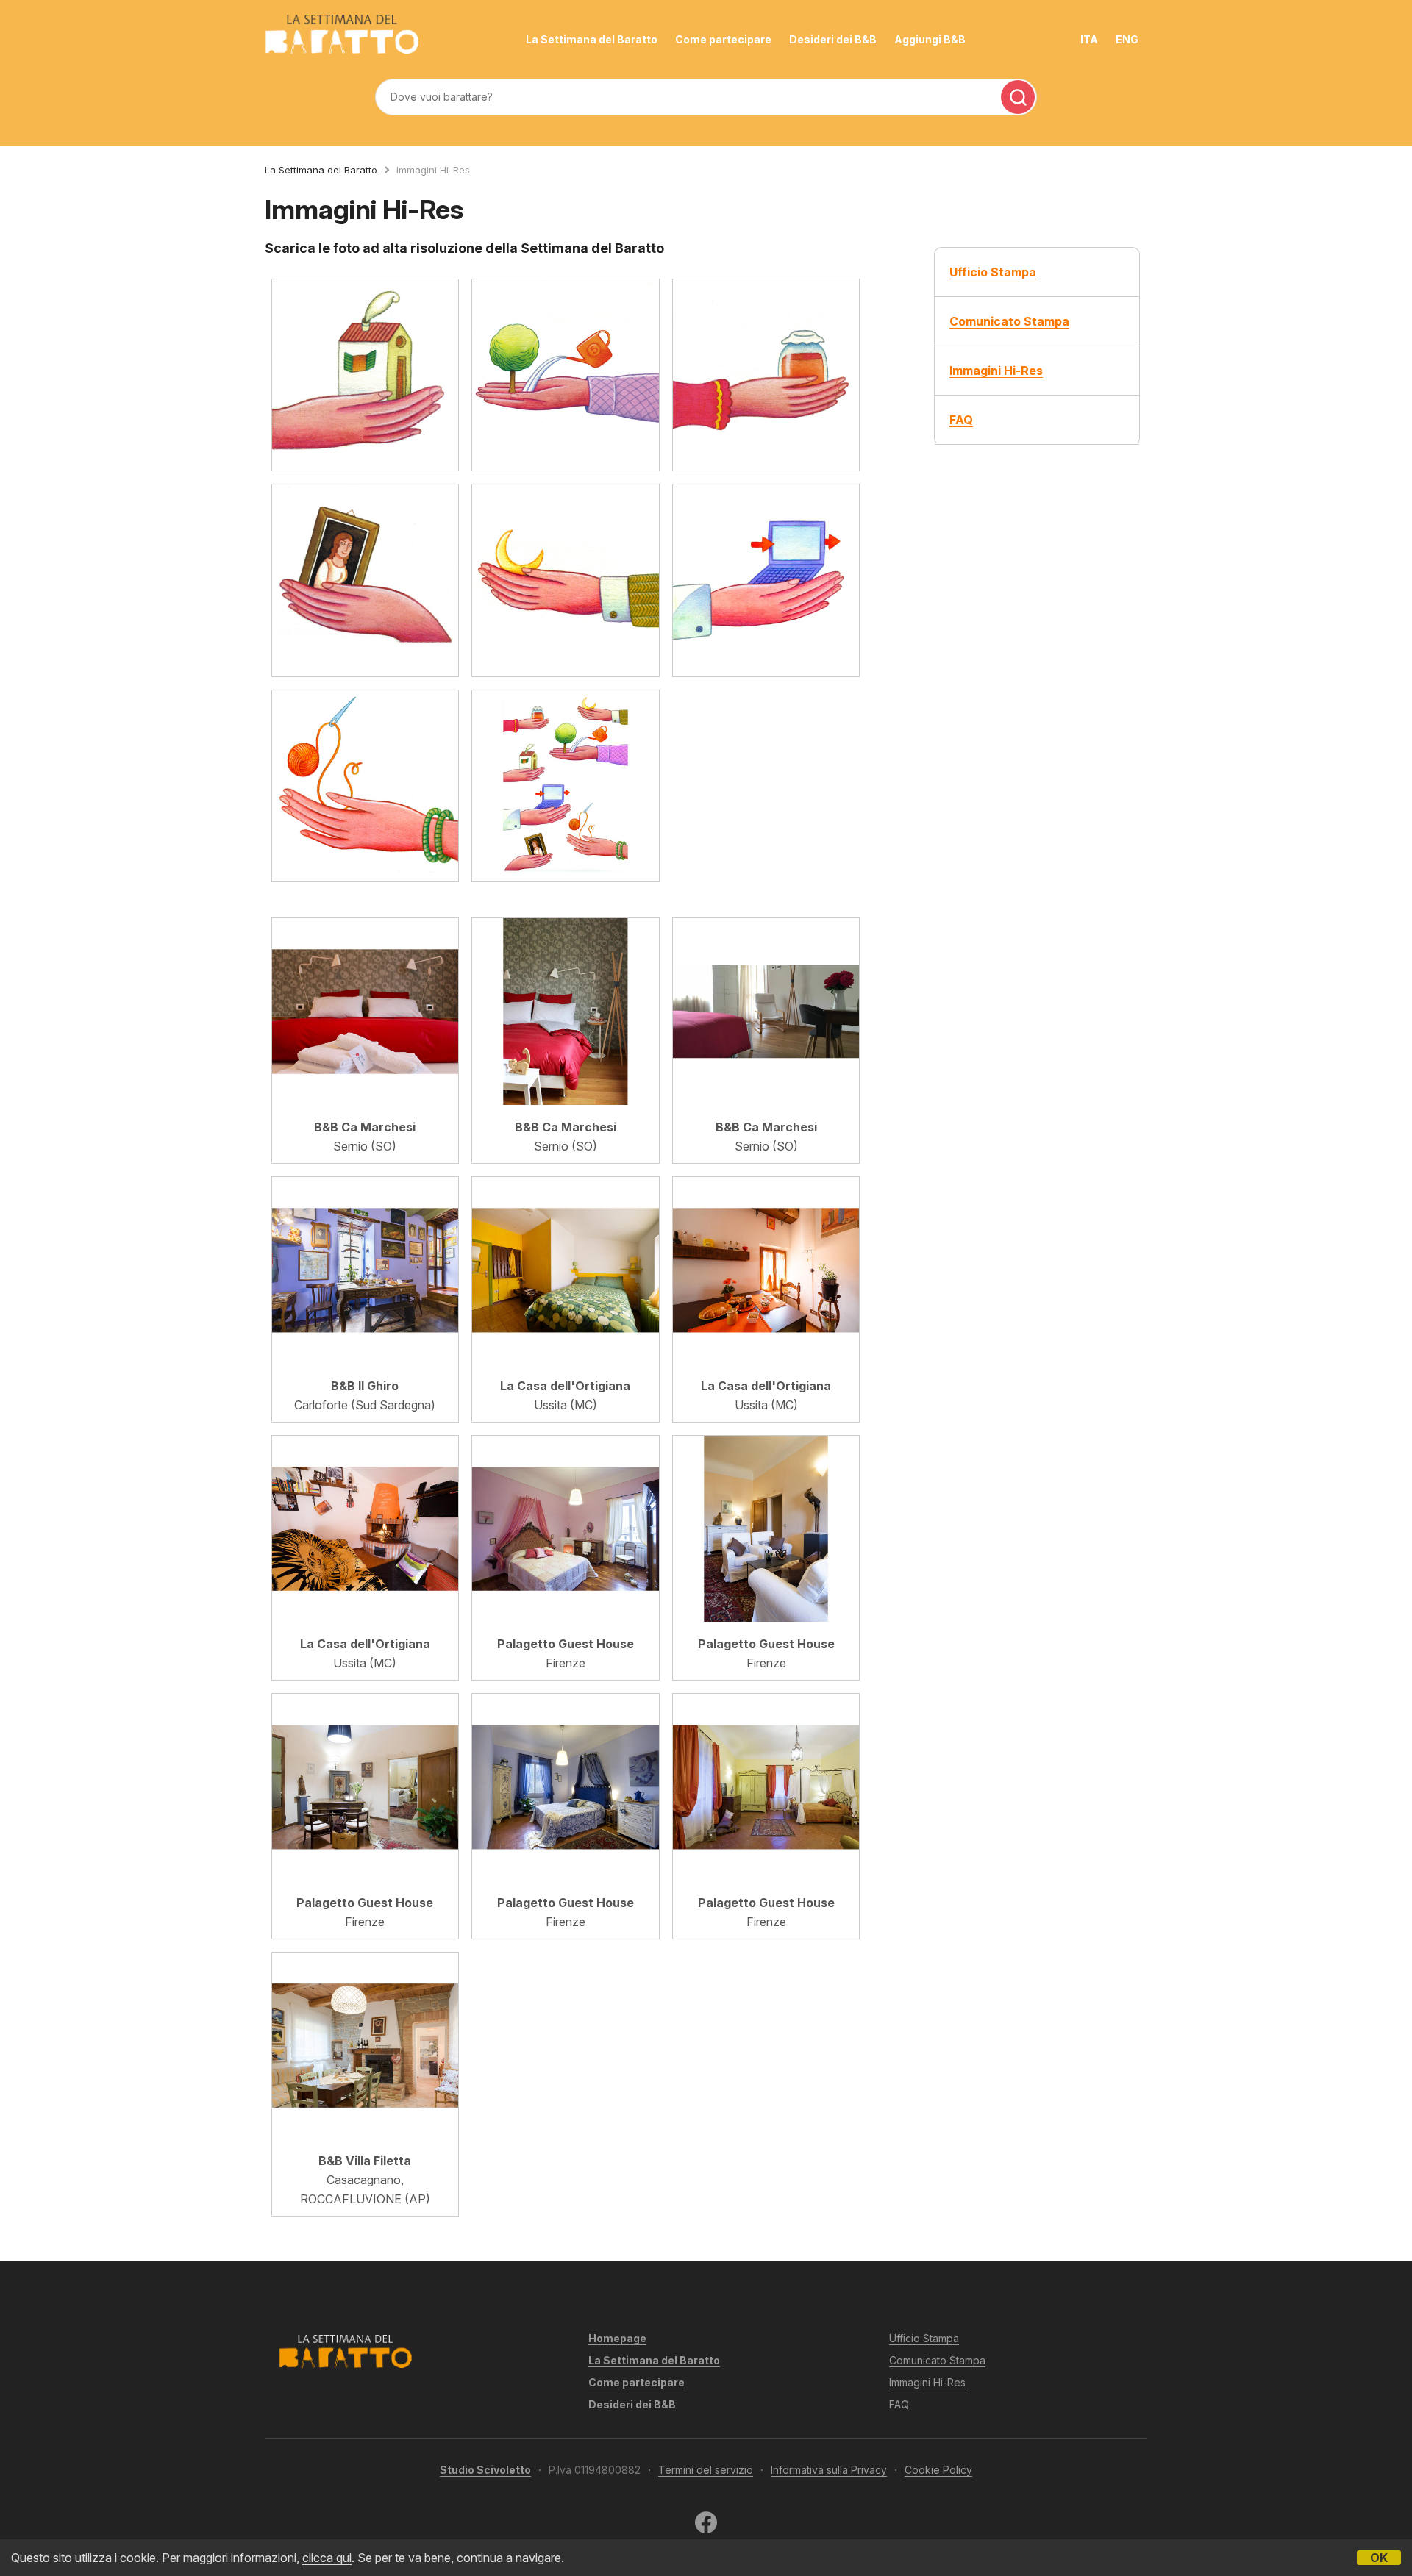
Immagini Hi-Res (927, 2382)
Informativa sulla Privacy (829, 2470)
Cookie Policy (938, 2470)
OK (1379, 2558)
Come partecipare (723, 39)
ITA (1089, 39)
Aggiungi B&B (930, 39)
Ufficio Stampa (924, 2338)
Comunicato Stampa (937, 2360)
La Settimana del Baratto (592, 39)
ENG (1127, 39)
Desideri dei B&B (833, 39)
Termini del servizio (706, 2470)
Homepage (617, 2338)
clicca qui (327, 2558)
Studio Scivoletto (485, 2470)
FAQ (899, 2404)
